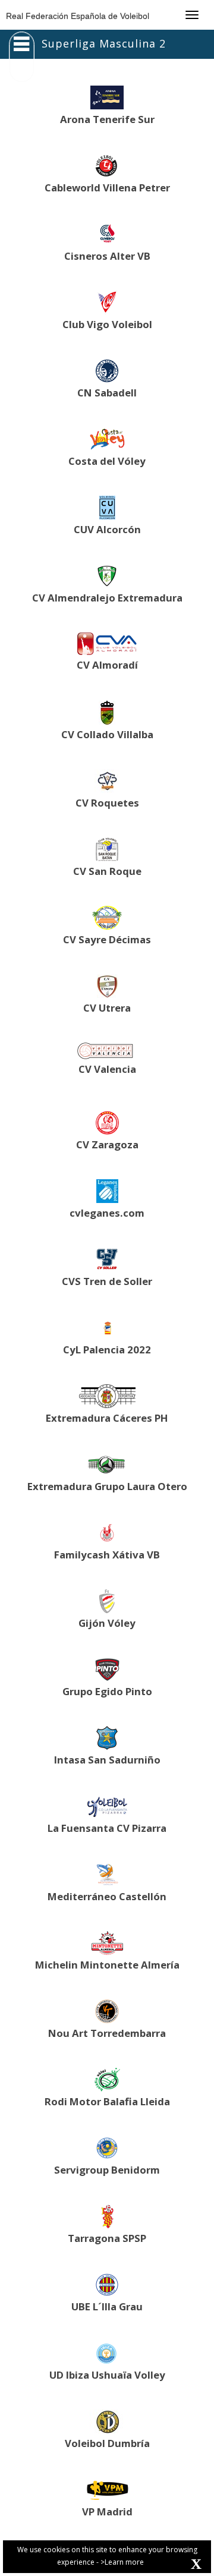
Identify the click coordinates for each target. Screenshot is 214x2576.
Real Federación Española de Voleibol (78, 16)
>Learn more (122, 2562)
